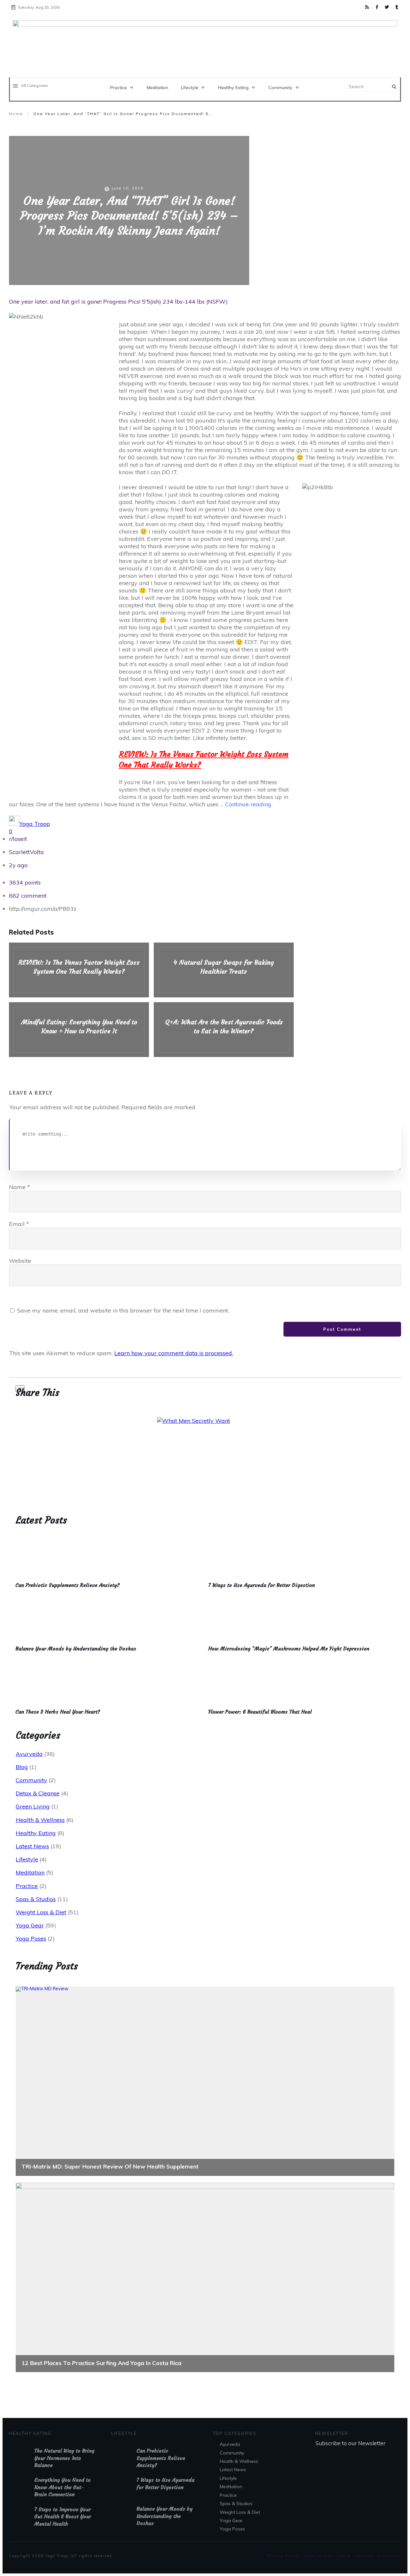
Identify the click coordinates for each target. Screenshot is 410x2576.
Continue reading (248, 804)
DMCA (344, 2556)
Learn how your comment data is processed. (174, 1353)
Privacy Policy (283, 2556)
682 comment (28, 896)
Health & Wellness (40, 1820)
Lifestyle (27, 1859)
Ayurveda (29, 1754)
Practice (27, 1886)
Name (20, 1187)
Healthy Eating (36, 1833)
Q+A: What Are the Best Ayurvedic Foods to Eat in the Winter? (224, 1030)
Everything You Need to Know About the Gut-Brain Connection (62, 2487)
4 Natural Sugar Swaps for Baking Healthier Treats (224, 970)
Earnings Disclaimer (378, 2556)
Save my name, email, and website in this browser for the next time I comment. (123, 1310)
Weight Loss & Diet (41, 1912)
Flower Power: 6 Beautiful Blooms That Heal (260, 1712)
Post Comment (342, 1329)
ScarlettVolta (26, 852)
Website (20, 1261)
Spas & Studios (36, 1899)
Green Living (33, 1806)
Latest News (32, 1846)
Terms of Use (318, 2556)
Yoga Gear (30, 1925)
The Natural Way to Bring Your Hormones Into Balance (64, 2458)
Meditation (30, 1872)
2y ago (18, 865)
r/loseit (18, 839)
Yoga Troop (35, 824)
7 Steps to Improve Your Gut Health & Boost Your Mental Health (63, 2517)
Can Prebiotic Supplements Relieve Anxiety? (67, 1585)
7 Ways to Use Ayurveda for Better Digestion (262, 1585)
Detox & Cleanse (38, 1793)
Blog (22, 1767)
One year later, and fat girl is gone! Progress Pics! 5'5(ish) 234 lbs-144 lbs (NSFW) (118, 302)
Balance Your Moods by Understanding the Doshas (76, 1649)
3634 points (25, 882)
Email (19, 1224)
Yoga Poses (31, 1938)
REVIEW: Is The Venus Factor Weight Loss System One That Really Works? (79, 970)
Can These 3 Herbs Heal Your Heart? (58, 1712)
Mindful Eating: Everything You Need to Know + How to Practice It (79, 1030)
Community (31, 1780)
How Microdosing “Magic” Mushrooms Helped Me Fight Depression (289, 1649)
